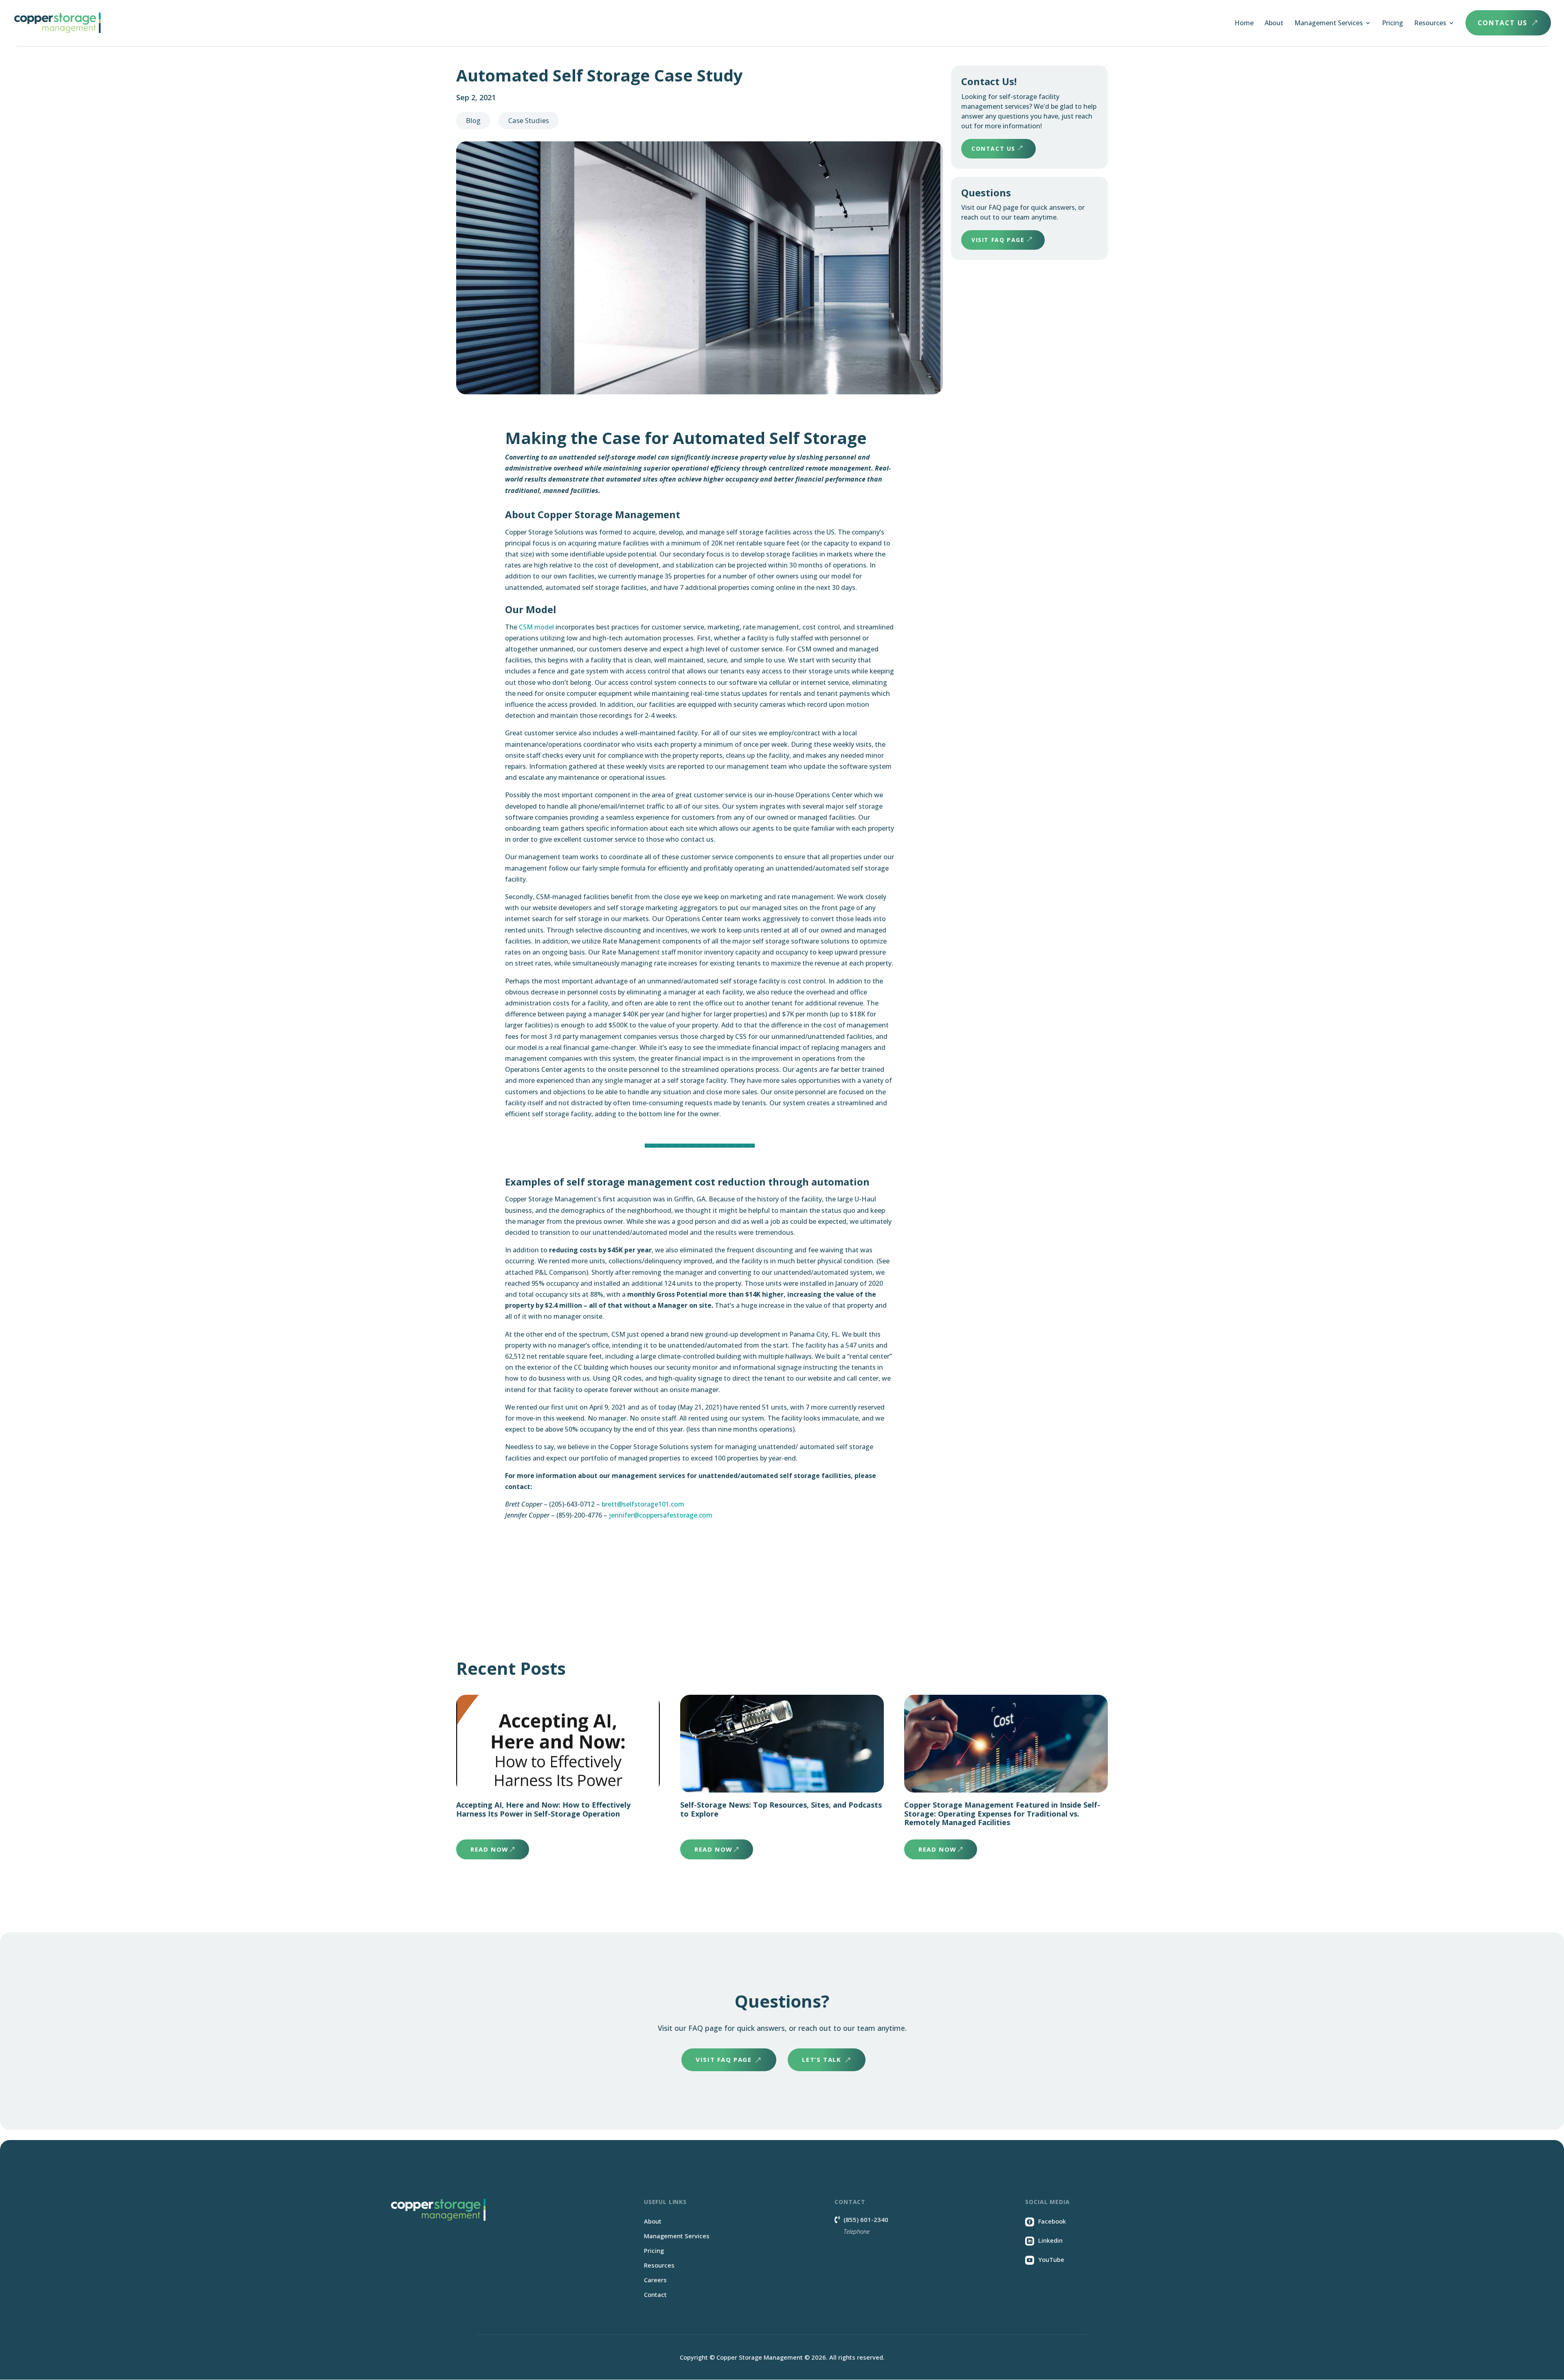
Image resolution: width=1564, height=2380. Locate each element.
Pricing (1393, 24)
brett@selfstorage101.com (643, 1504)
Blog (473, 120)
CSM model (536, 627)
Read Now (490, 1849)
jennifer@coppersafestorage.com (661, 1515)
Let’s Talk (822, 2059)
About (1274, 24)
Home (1244, 24)
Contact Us (1508, 23)
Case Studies (529, 120)
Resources (1430, 24)
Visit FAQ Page (998, 240)
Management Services (1329, 24)
